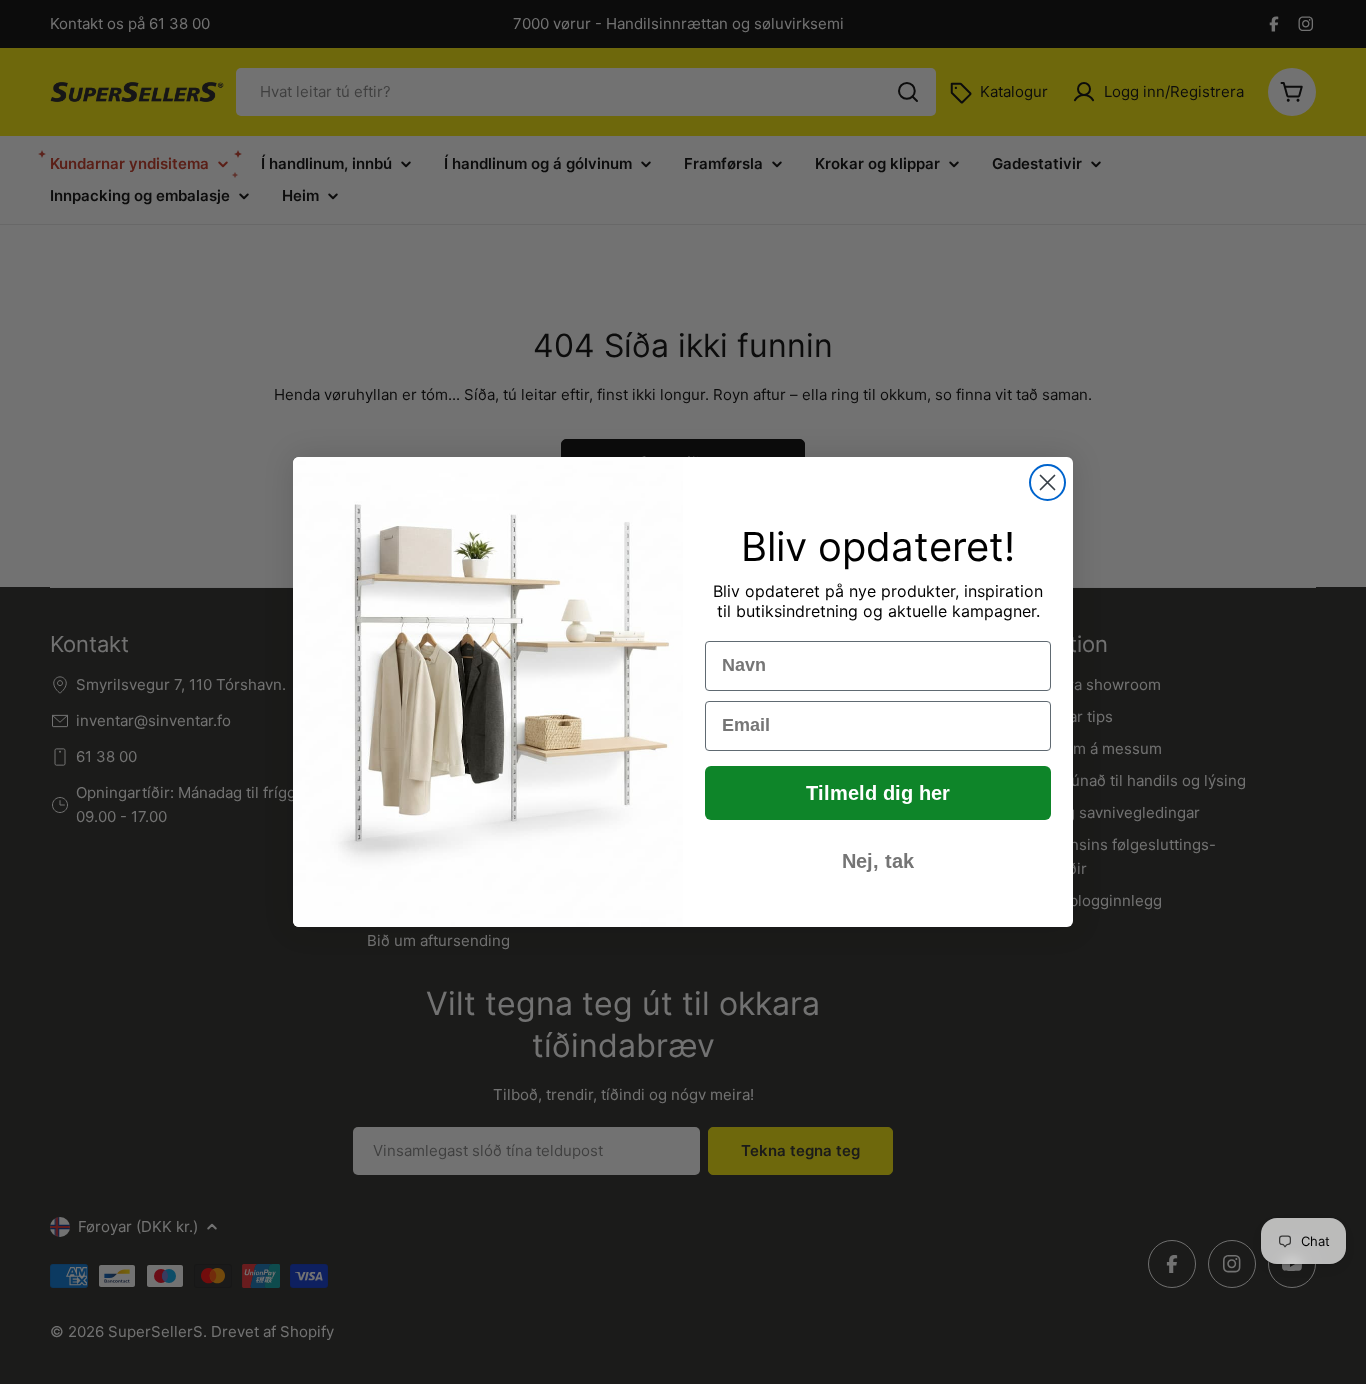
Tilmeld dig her (878, 793)
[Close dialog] (1047, 482)
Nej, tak (878, 861)
